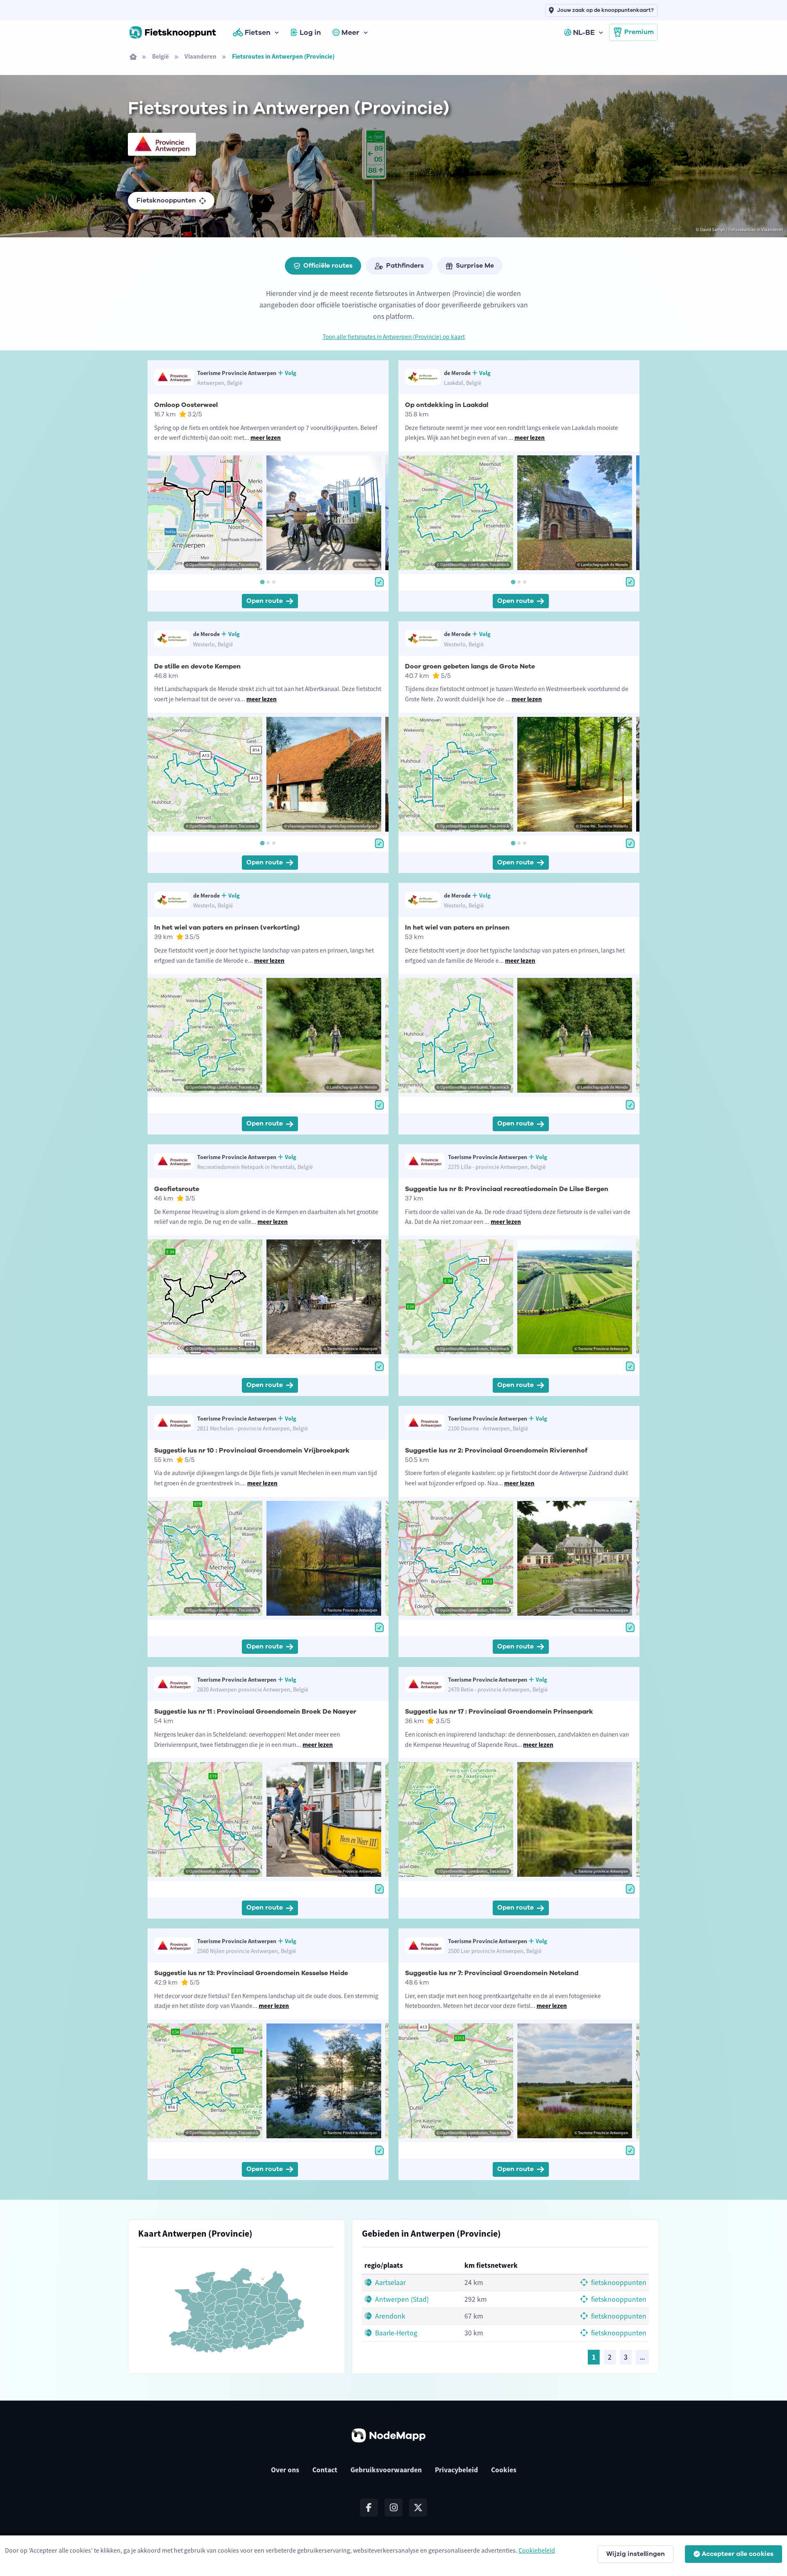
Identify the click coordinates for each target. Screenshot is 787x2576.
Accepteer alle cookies (738, 2554)
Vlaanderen (200, 56)
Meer (350, 32)
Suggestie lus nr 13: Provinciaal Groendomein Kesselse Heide (251, 1973)
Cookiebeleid (537, 2550)
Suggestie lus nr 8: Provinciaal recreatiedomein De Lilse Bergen (507, 1189)
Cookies (504, 2470)
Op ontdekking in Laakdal (447, 405)
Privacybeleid (456, 2470)
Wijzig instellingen (636, 2554)
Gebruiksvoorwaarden (386, 2470)
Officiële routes (328, 266)
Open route (265, 601)
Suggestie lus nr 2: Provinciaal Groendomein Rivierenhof (496, 1451)
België (160, 56)
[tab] (262, 582)
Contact (325, 2470)
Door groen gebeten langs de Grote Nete (470, 666)
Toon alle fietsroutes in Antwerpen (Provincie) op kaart (394, 337)
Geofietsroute (177, 1189)
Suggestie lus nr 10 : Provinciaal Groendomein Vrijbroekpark (252, 1451)
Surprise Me (475, 266)
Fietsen (258, 32)
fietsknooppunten (618, 2283)
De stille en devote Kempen (197, 666)
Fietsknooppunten (166, 200)
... (642, 2357)
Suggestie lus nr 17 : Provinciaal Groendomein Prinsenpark (499, 1712)
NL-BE (584, 32)
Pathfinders (405, 266)
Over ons (285, 2470)
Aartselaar (390, 2283)
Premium (639, 32)
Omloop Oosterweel (186, 405)
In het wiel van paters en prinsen (457, 928)
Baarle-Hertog (395, 2333)
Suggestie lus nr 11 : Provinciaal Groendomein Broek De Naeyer (255, 1712)
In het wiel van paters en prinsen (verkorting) (227, 928)
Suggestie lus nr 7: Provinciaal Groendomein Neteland (492, 1973)
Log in (310, 32)
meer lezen (266, 438)
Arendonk (389, 2316)
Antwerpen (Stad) (401, 2299)
